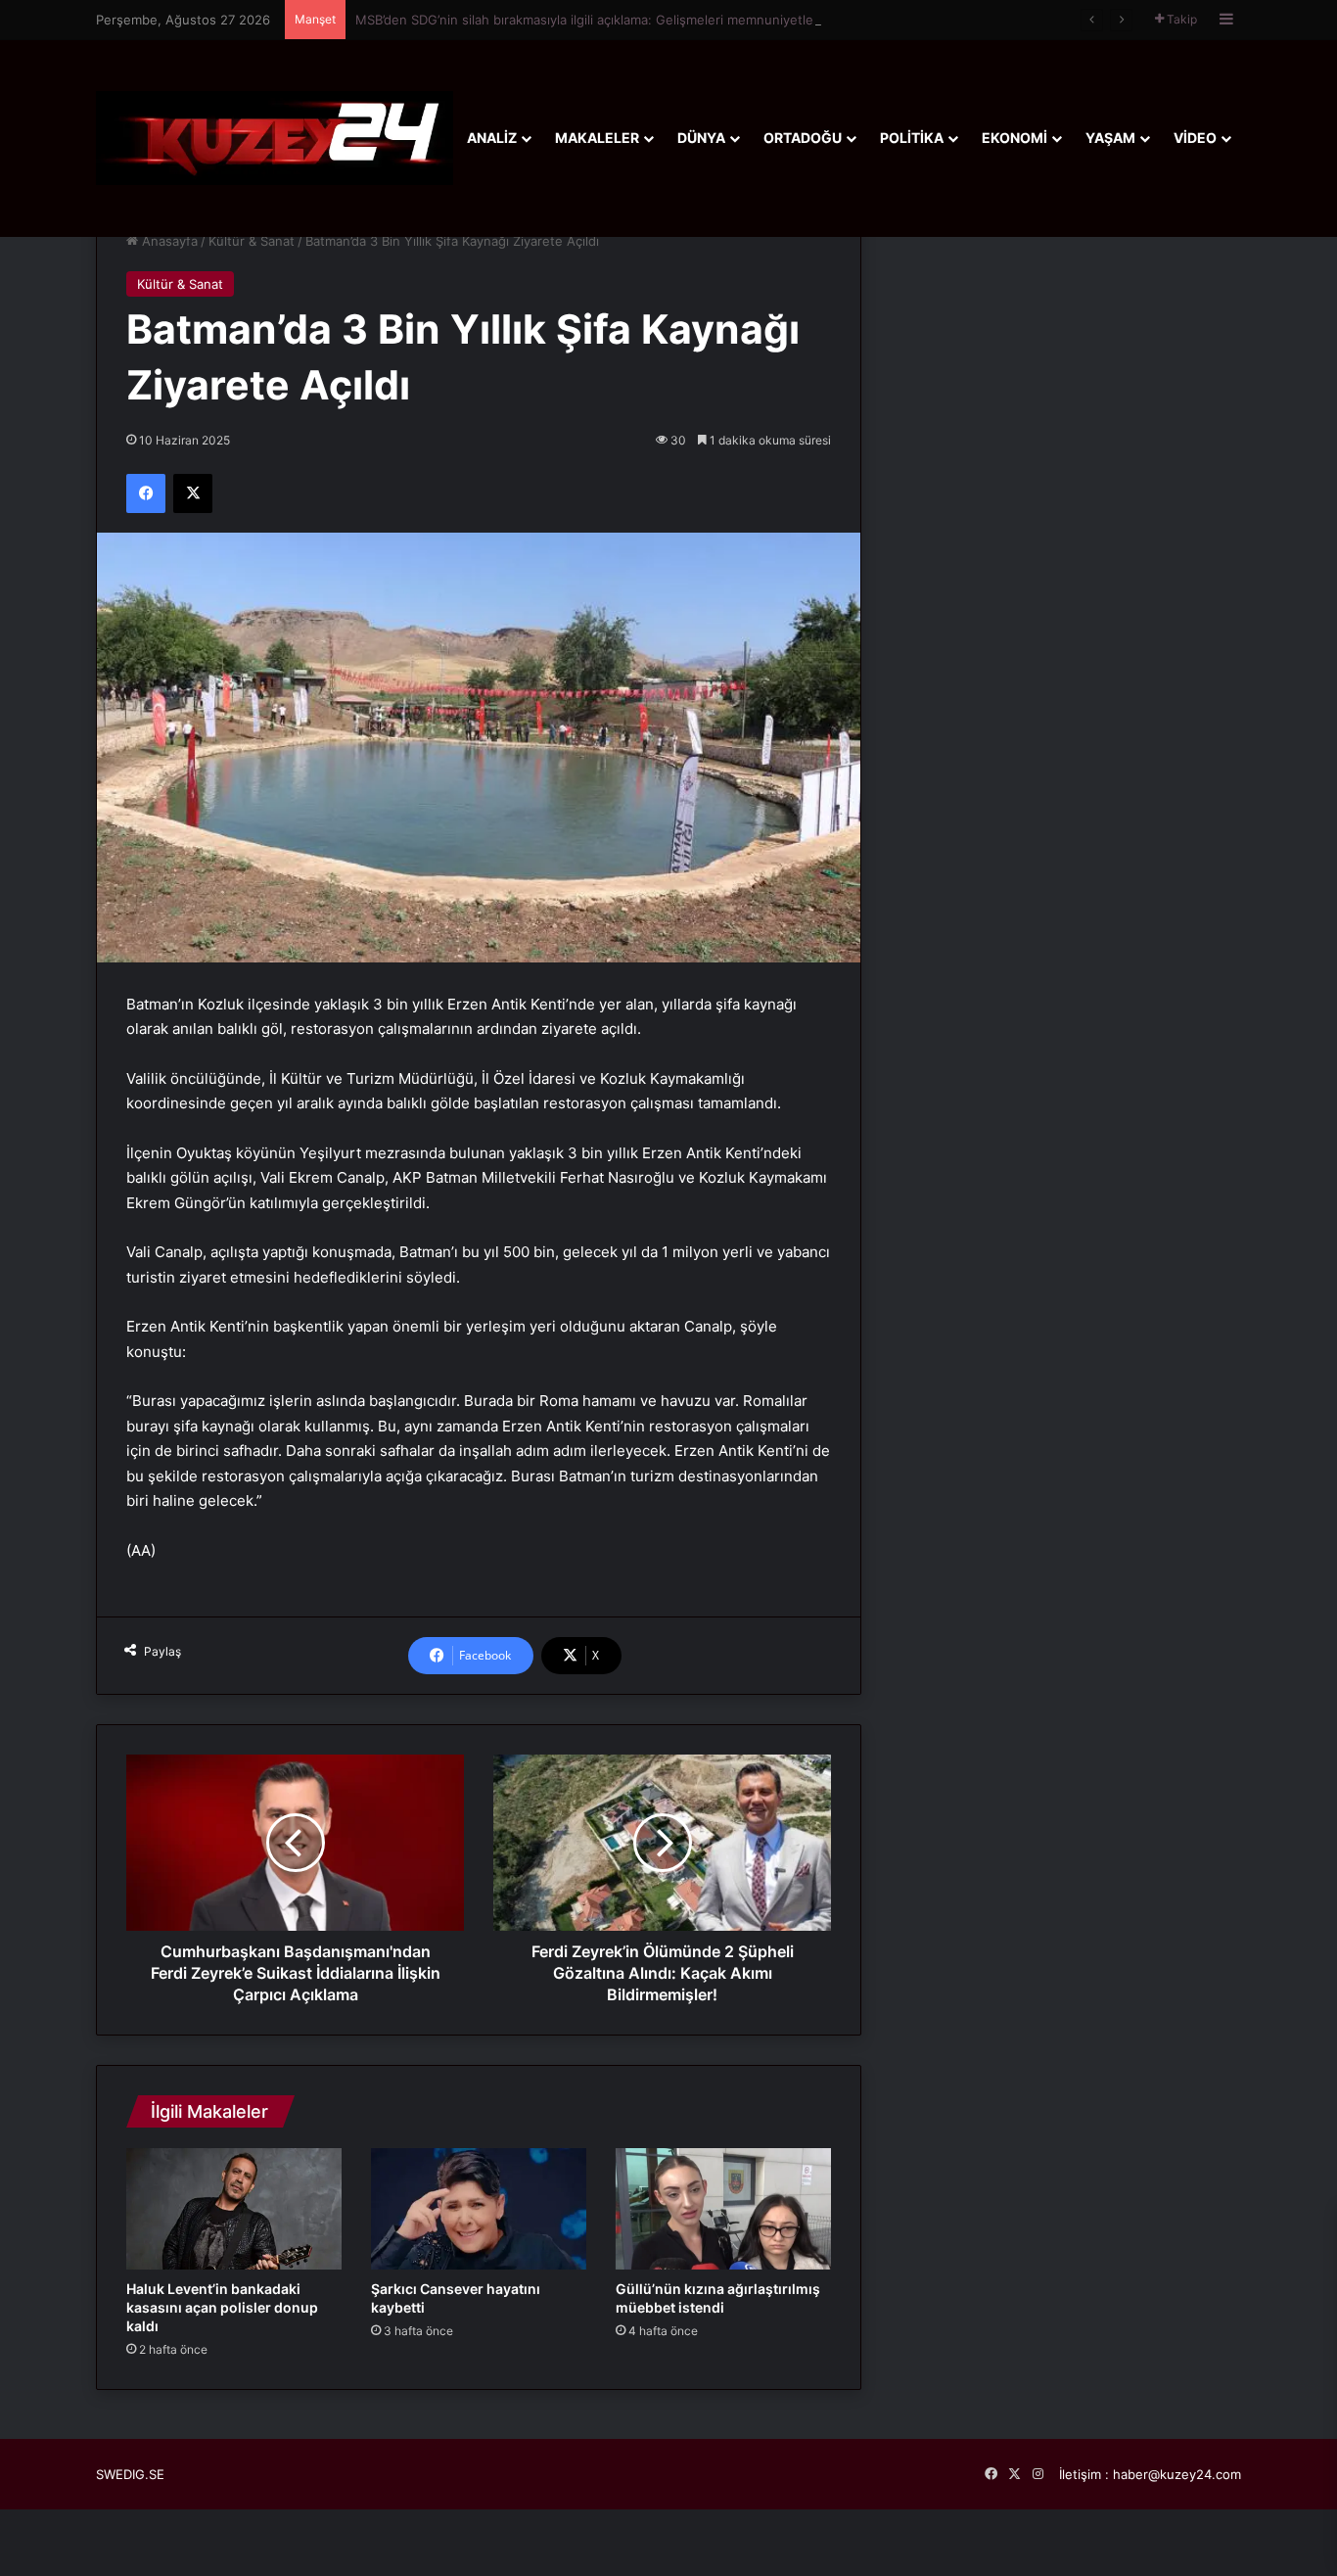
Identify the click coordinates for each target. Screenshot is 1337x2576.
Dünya (701, 138)
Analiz (492, 138)
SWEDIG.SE (130, 2474)
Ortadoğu (803, 138)
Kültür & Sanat (252, 241)
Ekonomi (1014, 138)
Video (1195, 138)
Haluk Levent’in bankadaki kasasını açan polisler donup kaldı (222, 2307)
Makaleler (597, 138)
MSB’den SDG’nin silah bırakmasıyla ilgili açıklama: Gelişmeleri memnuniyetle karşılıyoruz (621, 20)
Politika (912, 138)
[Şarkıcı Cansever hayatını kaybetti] (479, 2209)
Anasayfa (168, 241)
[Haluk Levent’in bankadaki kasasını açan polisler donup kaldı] (234, 2209)
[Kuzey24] (275, 138)
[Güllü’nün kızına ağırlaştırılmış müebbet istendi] (723, 2209)
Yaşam (1110, 138)
